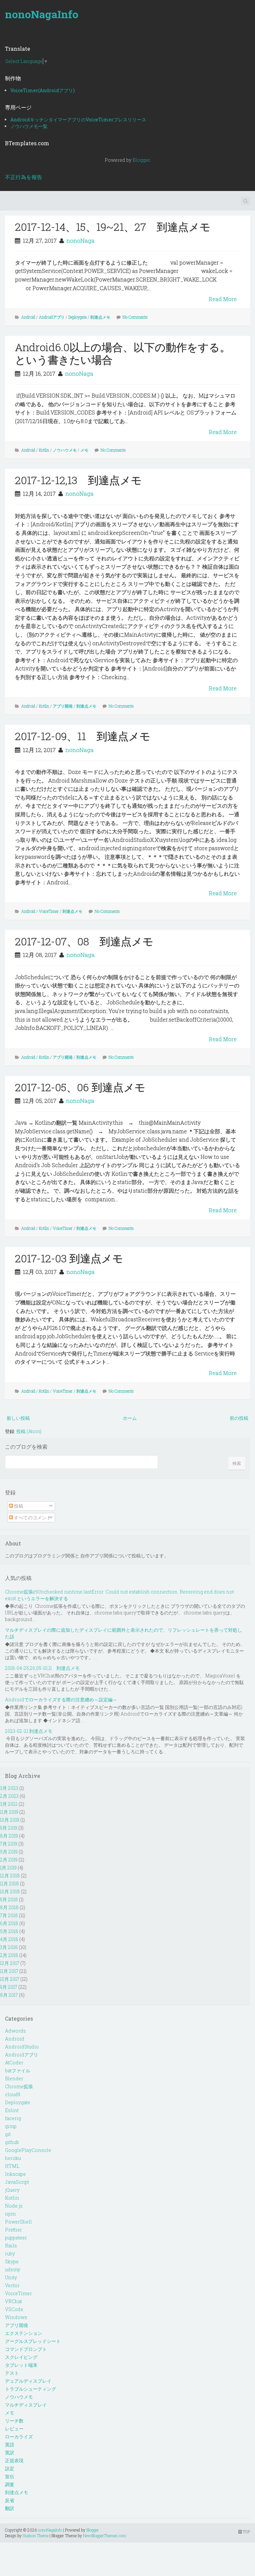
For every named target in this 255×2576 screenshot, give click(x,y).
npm (10, 2214)
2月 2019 (9, 1860)
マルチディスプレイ (26, 2405)
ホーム (130, 1418)
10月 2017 (10, 1979)
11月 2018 (9, 1884)
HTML (12, 2166)
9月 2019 (9, 1828)
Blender (14, 2078)
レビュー (14, 2429)
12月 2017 (10, 1963)
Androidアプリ (52, 317)
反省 (10, 2500)
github (12, 2142)
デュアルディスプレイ (28, 2381)
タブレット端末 (21, 2365)
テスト (12, 2373)
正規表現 (14, 2460)
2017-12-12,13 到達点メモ (78, 480)
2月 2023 (9, 1796)
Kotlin (44, 450)
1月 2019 (8, 1868)
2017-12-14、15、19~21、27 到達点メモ (113, 227)
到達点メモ (100, 317)
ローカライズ (19, 2437)
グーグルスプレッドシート (33, 2341)
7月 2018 (9, 1915)
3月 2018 (9, 1947)
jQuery (12, 2190)
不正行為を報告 (24, 177)
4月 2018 (9, 1939)
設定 (10, 2468)
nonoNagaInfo (42, 14)
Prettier (13, 2230)
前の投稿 (239, 1418)
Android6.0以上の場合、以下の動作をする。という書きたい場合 (123, 353)
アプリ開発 (63, 706)
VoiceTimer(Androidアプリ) (42, 90)
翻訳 (10, 2508)
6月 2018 (9, 1923)
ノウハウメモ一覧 (29, 126)
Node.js (14, 2206)
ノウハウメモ (65, 450)
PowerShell (18, 2222)
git (8, 2134)
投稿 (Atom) (29, 1431)
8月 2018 (9, 1907)
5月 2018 (9, 1931)
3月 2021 (9, 1804)
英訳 (10, 2452)
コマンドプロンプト (26, 2349)
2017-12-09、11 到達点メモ (83, 736)
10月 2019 (10, 1820)
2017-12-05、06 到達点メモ (80, 1087)
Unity (11, 2277)
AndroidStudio (22, 2047)
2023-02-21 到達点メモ (29, 1731)
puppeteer (16, 2238)
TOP (246, 2532)
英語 (10, 2445)
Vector (12, 2285)
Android (28, 317)
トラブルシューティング (31, 2389)
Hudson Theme (36, 2536)
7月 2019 (9, 1844)
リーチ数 (14, 2421)
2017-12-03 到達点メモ (69, 1258)
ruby (10, 2254)
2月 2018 (9, 1955)
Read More (223, 299)
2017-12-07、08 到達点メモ (84, 941)
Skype (12, 2262)
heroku (13, 2158)
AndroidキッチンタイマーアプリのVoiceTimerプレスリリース (78, 120)
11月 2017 (9, 1971)
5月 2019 (9, 1852)
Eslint (12, 2110)
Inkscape (15, 2174)
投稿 (18, 1506)
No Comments (135, 317)
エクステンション (24, 2333)
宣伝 (10, 2476)
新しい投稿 (18, 1418)
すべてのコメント (32, 1517)
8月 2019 (9, 1836)
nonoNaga (81, 241)
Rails (11, 2246)
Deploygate (78, 317)
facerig (13, 2118)
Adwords (15, 2031)
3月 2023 (9, 1788)
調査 (10, 2484)
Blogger (141, 160)
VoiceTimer (49, 911)
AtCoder (14, 2063)
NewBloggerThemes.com (105, 2536)
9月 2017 (9, 1987)
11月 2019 (9, 1812)
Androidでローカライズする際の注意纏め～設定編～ (61, 1699)
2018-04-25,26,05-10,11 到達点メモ (42, 1668)
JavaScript (17, 2182)
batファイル (18, 2071)
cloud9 (13, 2094)
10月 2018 (10, 1891)
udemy (13, 2269)
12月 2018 (10, 1876)
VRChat (13, 2301)
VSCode (14, 2309)
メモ (84, 450)
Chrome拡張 (19, 2086)
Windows (16, 2317)
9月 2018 (9, 1899)
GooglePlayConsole (28, 2150)
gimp (11, 2126)
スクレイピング (21, 2357)
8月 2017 (9, 1995)
